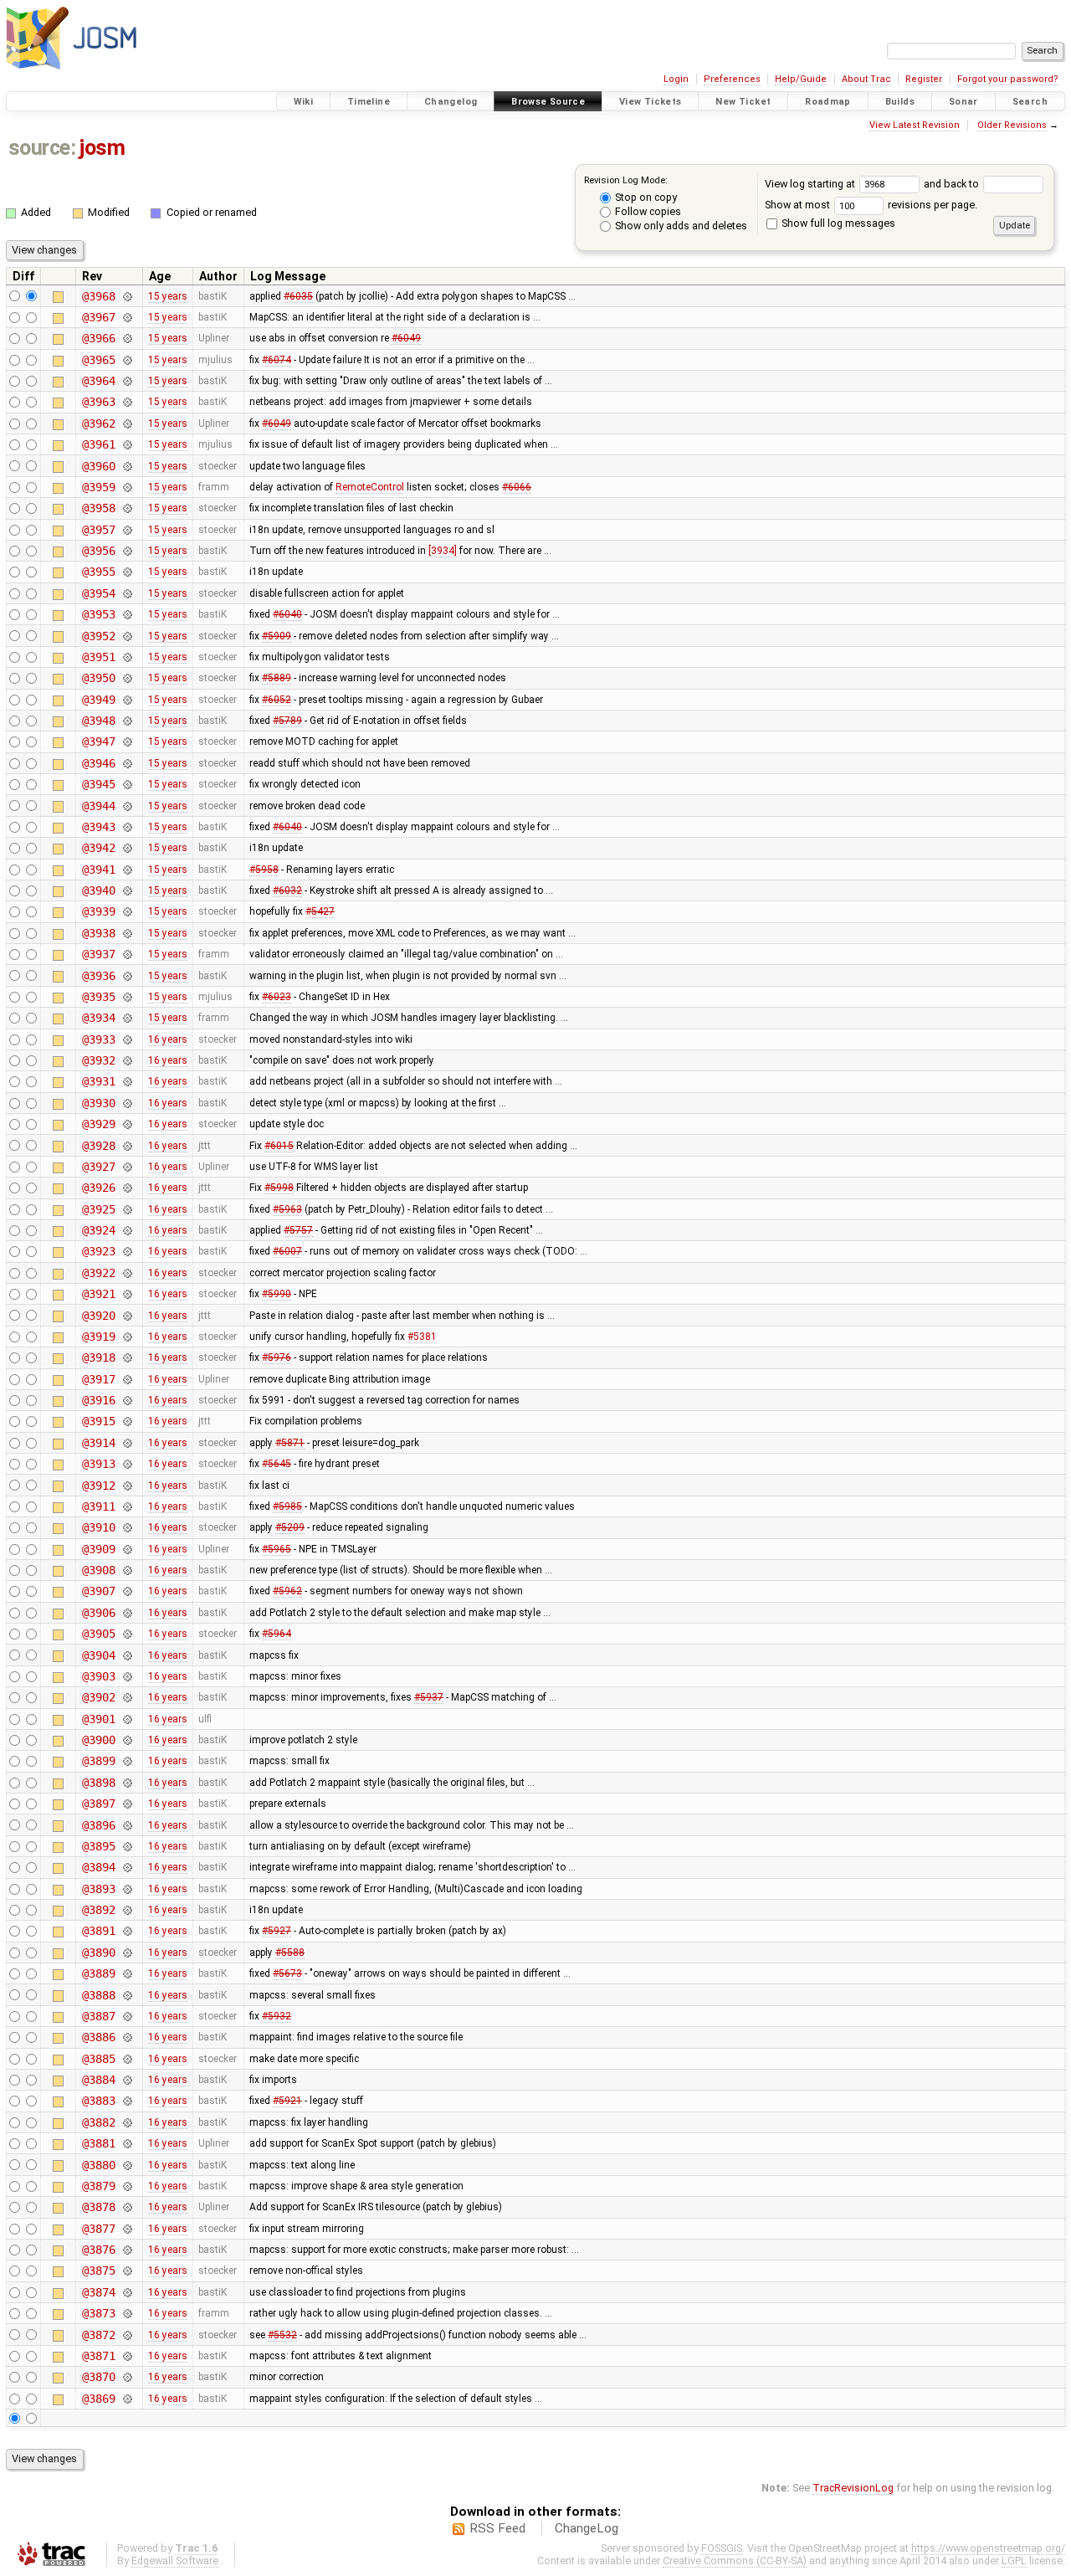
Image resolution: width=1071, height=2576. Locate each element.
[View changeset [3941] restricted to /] (127, 870)
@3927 (98, 1167)
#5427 (320, 911)
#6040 (287, 614)
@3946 (98, 763)
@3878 (98, 2207)
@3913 (98, 1464)
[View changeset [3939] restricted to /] (127, 911)
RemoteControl (370, 487)
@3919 (98, 1337)
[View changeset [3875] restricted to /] (127, 2271)
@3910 (98, 1527)
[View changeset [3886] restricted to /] (127, 2037)
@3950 (98, 678)
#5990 (277, 1294)
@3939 (98, 911)
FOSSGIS (722, 2548)
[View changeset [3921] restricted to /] (127, 1294)
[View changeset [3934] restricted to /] (127, 1018)
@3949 (98, 700)
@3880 (98, 2165)
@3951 (98, 657)
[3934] (443, 551)
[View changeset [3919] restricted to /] (127, 1337)
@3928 (98, 1146)
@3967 (98, 317)
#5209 (290, 1527)
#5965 (277, 1549)
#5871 (290, 1443)
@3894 (98, 1867)
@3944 (98, 806)
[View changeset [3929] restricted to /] (127, 1124)
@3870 (98, 2377)
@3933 (98, 1039)
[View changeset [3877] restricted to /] (127, 2229)
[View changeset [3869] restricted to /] (127, 2399)
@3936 (98, 976)
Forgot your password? (1008, 79)
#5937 (429, 1697)
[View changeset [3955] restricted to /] (127, 572)
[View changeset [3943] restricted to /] (127, 827)
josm (102, 148)
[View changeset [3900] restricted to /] (127, 1740)
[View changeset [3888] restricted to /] (127, 1995)
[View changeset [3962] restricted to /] (127, 423)
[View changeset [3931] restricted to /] (127, 1081)
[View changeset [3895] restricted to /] (127, 1846)
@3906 (98, 1613)
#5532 (282, 2335)
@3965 (98, 360)
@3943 (98, 827)
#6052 (277, 700)
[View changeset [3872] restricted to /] (127, 2335)
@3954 (98, 593)
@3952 (98, 636)
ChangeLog (587, 2528)
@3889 (98, 1973)
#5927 (277, 1931)
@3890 (98, 1953)
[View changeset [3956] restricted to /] (127, 551)
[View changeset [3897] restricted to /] (127, 1804)
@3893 (98, 1889)
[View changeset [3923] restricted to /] (127, 1251)
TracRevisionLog (853, 2488)
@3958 (98, 508)
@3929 (98, 1124)
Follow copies (647, 211)
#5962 (287, 1591)
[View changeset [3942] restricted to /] (127, 848)
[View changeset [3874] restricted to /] (127, 2292)
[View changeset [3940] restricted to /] (127, 890)
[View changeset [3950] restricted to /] (127, 678)
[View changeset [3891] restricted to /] (127, 1931)
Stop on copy (645, 197)
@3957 (98, 530)
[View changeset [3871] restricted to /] (127, 2356)
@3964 (98, 381)
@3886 (98, 2037)
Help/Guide (801, 79)
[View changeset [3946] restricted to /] (127, 763)
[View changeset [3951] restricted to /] (127, 657)
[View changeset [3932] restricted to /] (127, 1060)
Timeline (369, 102)
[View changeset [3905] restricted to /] (127, 1634)
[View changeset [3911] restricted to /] (127, 1506)
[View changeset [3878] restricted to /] (127, 2207)
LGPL (1014, 2561)
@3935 (98, 997)
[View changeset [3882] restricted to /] (127, 2122)
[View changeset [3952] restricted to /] (127, 636)
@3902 (98, 1697)
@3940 (98, 890)
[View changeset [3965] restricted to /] (127, 360)
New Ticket (743, 102)
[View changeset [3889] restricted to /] (127, 1973)
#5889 (277, 678)
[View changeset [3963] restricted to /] (127, 402)
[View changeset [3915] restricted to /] (127, 1421)
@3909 (98, 1549)
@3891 (98, 1931)
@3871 (98, 2356)
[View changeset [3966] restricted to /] (127, 338)
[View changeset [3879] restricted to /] (127, 2186)
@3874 (98, 2292)
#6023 (277, 997)
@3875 (98, 2271)
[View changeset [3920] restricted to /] (127, 1316)
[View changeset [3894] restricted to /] (127, 1867)
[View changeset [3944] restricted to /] (127, 806)
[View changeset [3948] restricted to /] (127, 721)
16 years (168, 1039)
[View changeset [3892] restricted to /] (127, 1910)
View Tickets (651, 102)
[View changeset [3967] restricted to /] (127, 317)
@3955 (98, 572)
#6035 (298, 296)
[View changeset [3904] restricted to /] (127, 1655)
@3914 (98, 1443)
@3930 (98, 1103)
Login (676, 79)
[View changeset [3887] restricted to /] (127, 2016)
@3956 (98, 551)
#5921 (287, 2101)
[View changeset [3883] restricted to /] (127, 2101)
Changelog (451, 102)
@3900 (98, 1740)
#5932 (277, 2016)
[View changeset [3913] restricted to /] (127, 1464)
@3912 (98, 1486)
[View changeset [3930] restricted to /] (127, 1103)
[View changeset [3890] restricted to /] (127, 1953)
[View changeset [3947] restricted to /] (127, 741)
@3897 (98, 1804)
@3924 (98, 1230)
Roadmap (828, 102)
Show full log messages (837, 223)
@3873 (98, 2313)
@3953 (98, 614)
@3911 (98, 1506)
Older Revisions (1012, 125)
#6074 (277, 360)
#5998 (279, 1188)
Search (1030, 102)
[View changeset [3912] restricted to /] (127, 1486)
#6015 (279, 1146)
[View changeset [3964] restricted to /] (127, 381)
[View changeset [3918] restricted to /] (127, 1357)
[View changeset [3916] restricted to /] (127, 1400)
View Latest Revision (915, 125)
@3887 (98, 2016)
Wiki (304, 102)
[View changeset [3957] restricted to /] (127, 530)
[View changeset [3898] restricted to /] (127, 1783)
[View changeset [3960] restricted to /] (127, 466)
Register (924, 79)
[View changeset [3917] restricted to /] (127, 1379)
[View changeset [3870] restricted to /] (127, 2377)
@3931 (98, 1081)
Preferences (732, 79)
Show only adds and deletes (680, 226)
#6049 (406, 338)
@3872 (98, 2335)
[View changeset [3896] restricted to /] (127, 1825)
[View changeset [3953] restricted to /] (127, 614)
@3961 (98, 444)
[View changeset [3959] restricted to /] (127, 487)
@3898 (98, 1783)
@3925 (98, 1209)
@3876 (98, 2250)
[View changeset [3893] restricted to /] (127, 1889)
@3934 (98, 1018)
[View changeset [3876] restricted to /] (127, 2250)
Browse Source (548, 102)
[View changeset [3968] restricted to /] (127, 296)
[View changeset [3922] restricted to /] (127, 1273)
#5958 (264, 870)
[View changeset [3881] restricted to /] (127, 2143)
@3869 (98, 2399)
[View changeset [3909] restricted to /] (127, 1549)
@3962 (98, 423)
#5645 (277, 1464)
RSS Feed (497, 2528)
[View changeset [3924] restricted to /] (127, 1230)
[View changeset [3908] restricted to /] (127, 1570)
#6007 (287, 1251)
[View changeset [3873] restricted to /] (127, 2313)
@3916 (98, 1400)
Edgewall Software (175, 2561)
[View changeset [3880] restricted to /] (127, 2165)
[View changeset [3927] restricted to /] (127, 1167)
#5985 (287, 1506)
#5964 (277, 1634)
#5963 (287, 1209)
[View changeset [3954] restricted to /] (127, 593)
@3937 (98, 954)
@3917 (98, 1379)
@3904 (98, 1655)
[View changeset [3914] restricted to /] (127, 1443)
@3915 (98, 1421)
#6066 (517, 487)
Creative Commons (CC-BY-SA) (735, 2561)
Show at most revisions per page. (871, 205)
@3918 (98, 1357)
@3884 (98, 2080)
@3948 (98, 721)
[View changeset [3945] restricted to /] (127, 784)
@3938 (98, 933)
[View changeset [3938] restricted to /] (127, 933)
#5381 (422, 1337)
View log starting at (811, 184)
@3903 (98, 1676)
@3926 (98, 1188)
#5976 (277, 1357)
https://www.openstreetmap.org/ (988, 2548)
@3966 (98, 338)
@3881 (98, 2143)
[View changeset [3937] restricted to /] (127, 954)
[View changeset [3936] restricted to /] (127, 976)
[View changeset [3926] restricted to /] (127, 1188)
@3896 (98, 1825)
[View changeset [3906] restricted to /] (127, 1613)
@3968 (98, 296)
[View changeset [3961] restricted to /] (127, 444)
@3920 (98, 1316)
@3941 (98, 870)
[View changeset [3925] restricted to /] (127, 1209)
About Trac (866, 79)
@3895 (98, 1846)
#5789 (287, 721)
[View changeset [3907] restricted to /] (127, 1591)
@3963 (98, 402)
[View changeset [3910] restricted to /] (127, 1527)
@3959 (98, 487)
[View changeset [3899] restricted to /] (127, 1761)
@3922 (98, 1273)
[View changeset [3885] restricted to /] (127, 2059)
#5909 (277, 636)
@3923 (98, 1251)
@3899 (98, 1761)
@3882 (98, 2122)
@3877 (98, 2229)
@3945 (98, 784)
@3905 (98, 1634)
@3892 (98, 1910)
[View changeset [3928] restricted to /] (127, 1146)
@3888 (98, 1995)
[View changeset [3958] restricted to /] (127, 508)
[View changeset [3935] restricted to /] (127, 997)
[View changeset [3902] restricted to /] (127, 1697)
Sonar (963, 102)
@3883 (98, 2101)
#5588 (290, 1953)
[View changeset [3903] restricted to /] (127, 1676)
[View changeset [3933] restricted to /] (127, 1039)
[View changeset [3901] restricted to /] (127, 1719)
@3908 (98, 1570)
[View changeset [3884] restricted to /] (127, 2080)
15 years (168, 296)
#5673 (287, 1973)
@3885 (98, 2059)
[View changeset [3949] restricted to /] (127, 700)
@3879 (98, 2186)
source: (42, 148)
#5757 (298, 1230)
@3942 (98, 848)
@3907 (98, 1591)
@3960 (98, 466)
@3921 (98, 1294)
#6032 (287, 890)
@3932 (98, 1060)
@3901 (98, 1719)
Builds (900, 102)
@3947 (98, 741)
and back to (953, 184)
